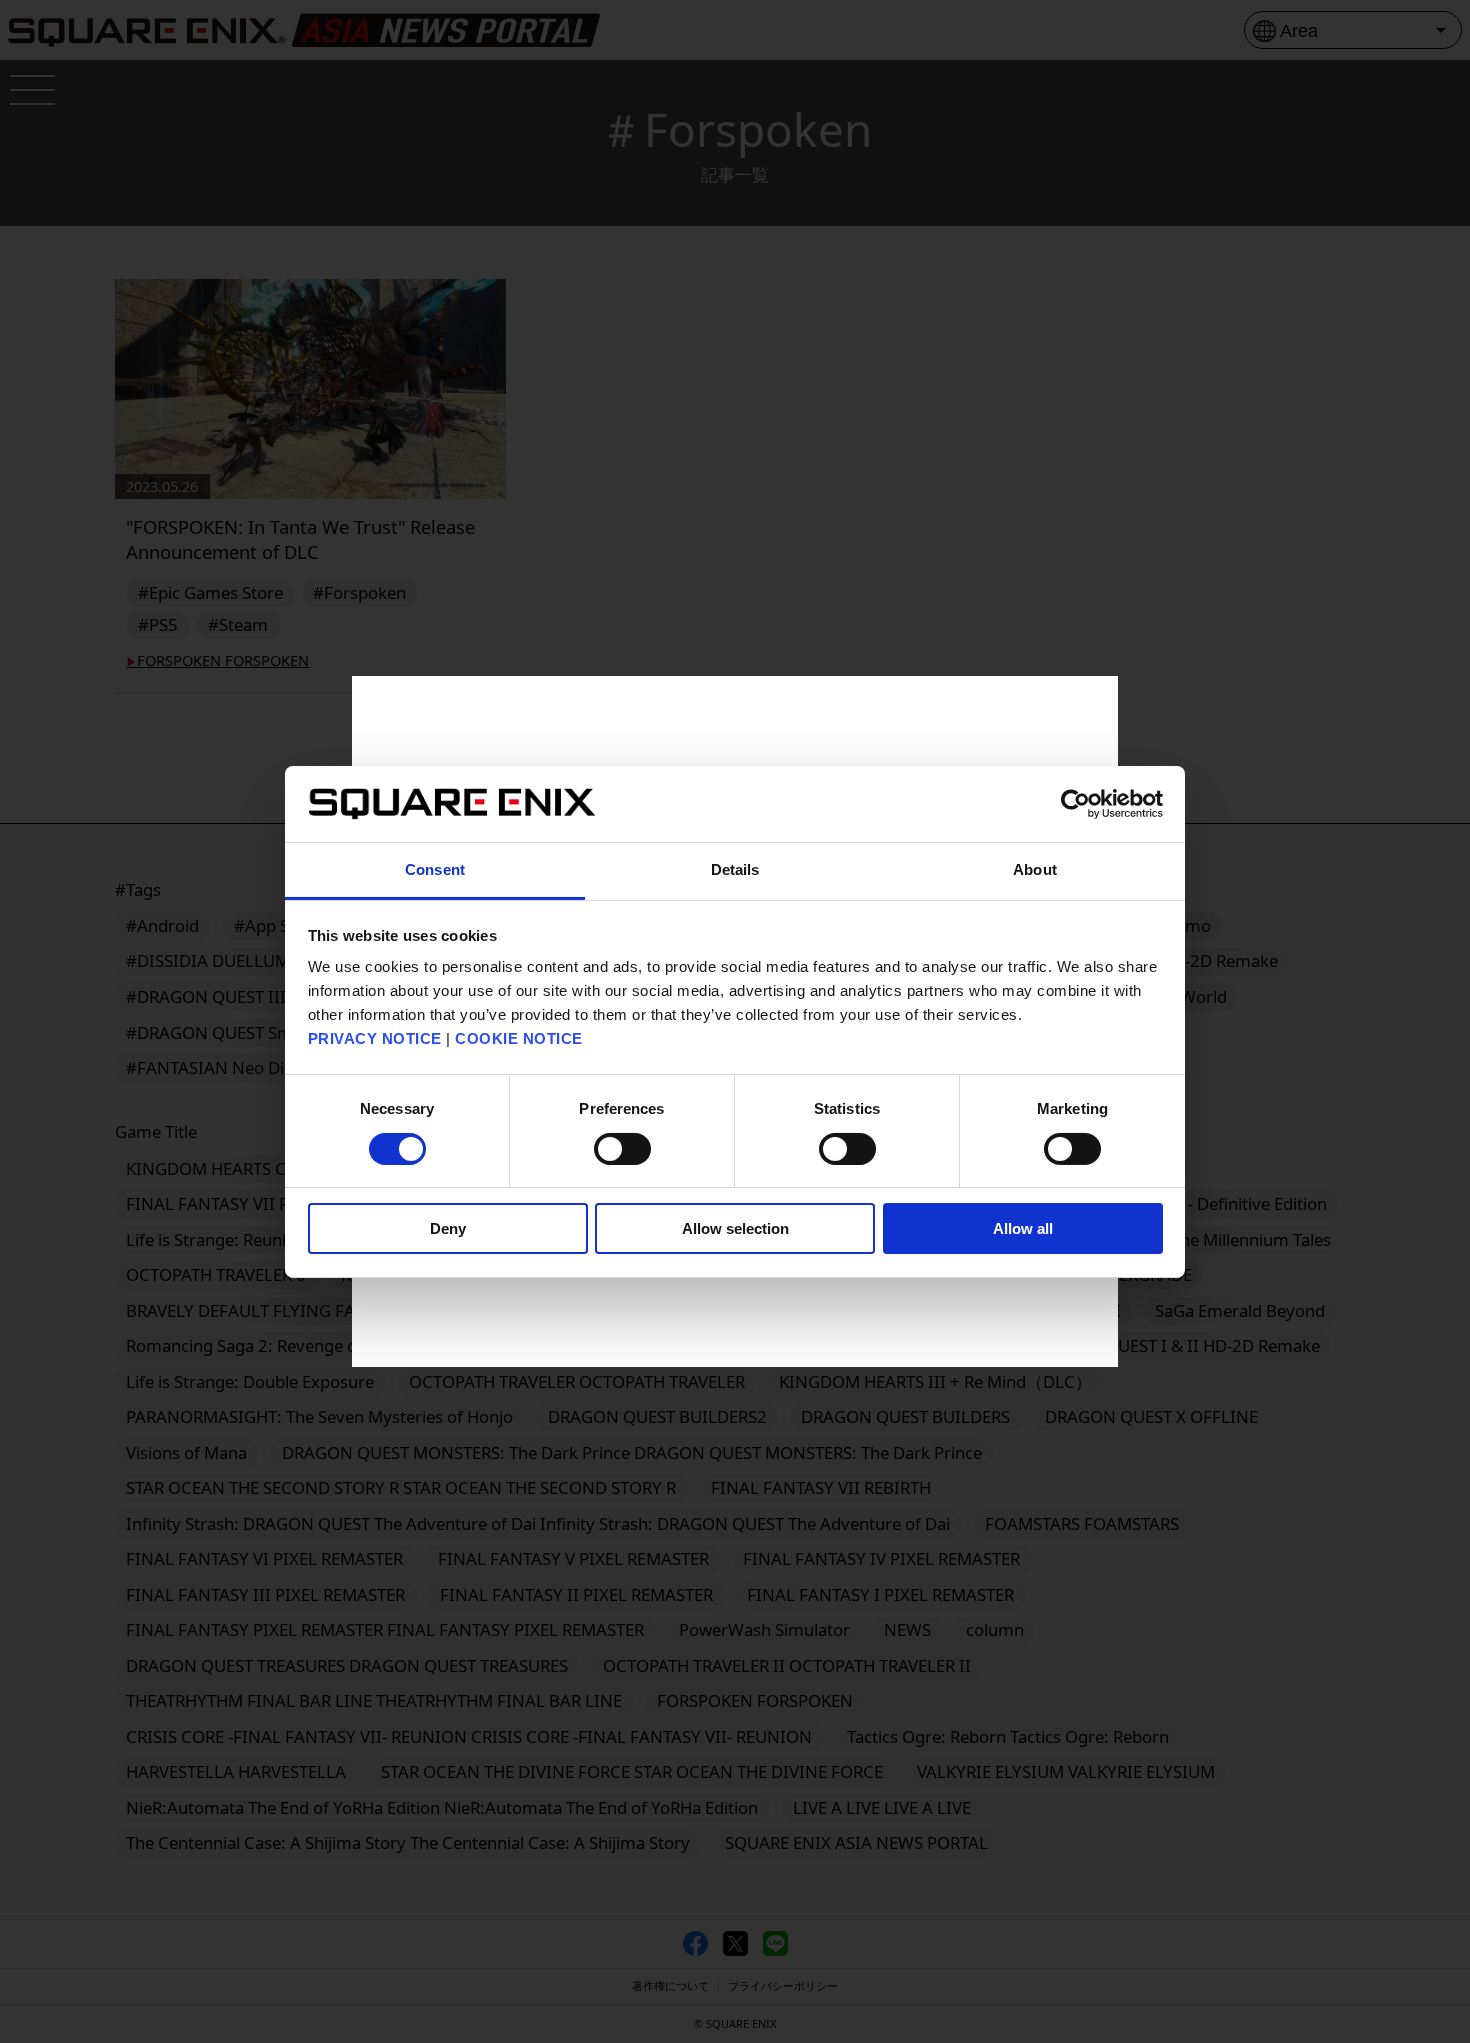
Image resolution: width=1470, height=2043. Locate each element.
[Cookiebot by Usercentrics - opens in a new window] (1075, 804)
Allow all (1023, 1228)
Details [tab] (735, 869)
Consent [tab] (435, 869)
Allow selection (735, 1228)
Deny (448, 1228)
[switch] (622, 1149)
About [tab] (1035, 869)
